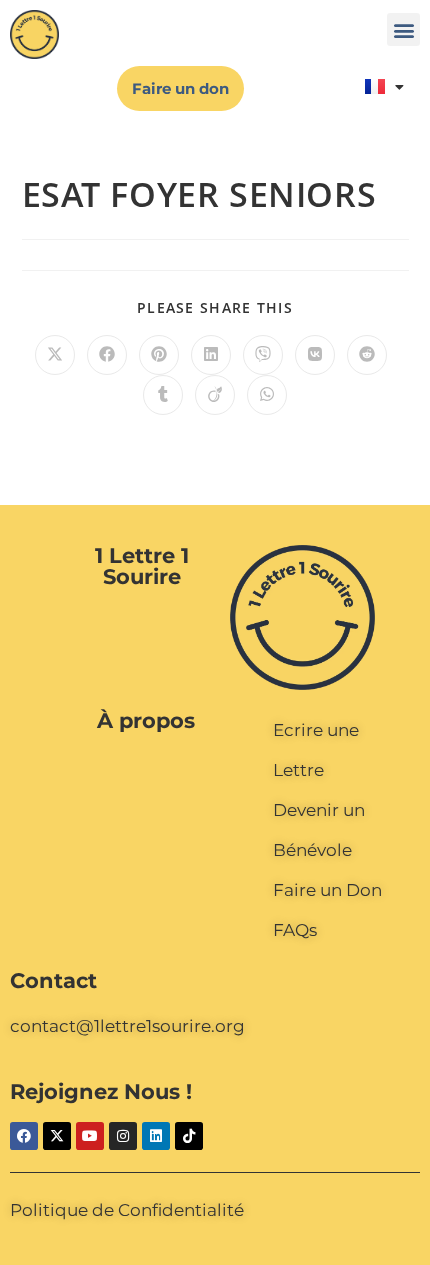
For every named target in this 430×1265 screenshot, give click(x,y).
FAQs (295, 930)
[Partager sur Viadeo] (215, 395)
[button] (403, 29)
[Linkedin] (156, 1136)
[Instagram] (123, 1136)
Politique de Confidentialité (127, 1210)
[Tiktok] (189, 1136)
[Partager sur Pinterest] (159, 355)
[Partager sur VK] (315, 355)
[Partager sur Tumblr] (163, 395)
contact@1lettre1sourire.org (127, 1026)
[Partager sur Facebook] (107, 355)
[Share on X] (55, 355)
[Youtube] (90, 1136)
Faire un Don (327, 890)
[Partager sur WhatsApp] (267, 395)
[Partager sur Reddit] (367, 355)
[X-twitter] (57, 1136)
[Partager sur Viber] (263, 355)
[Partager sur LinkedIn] (211, 355)
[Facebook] (24, 1136)
